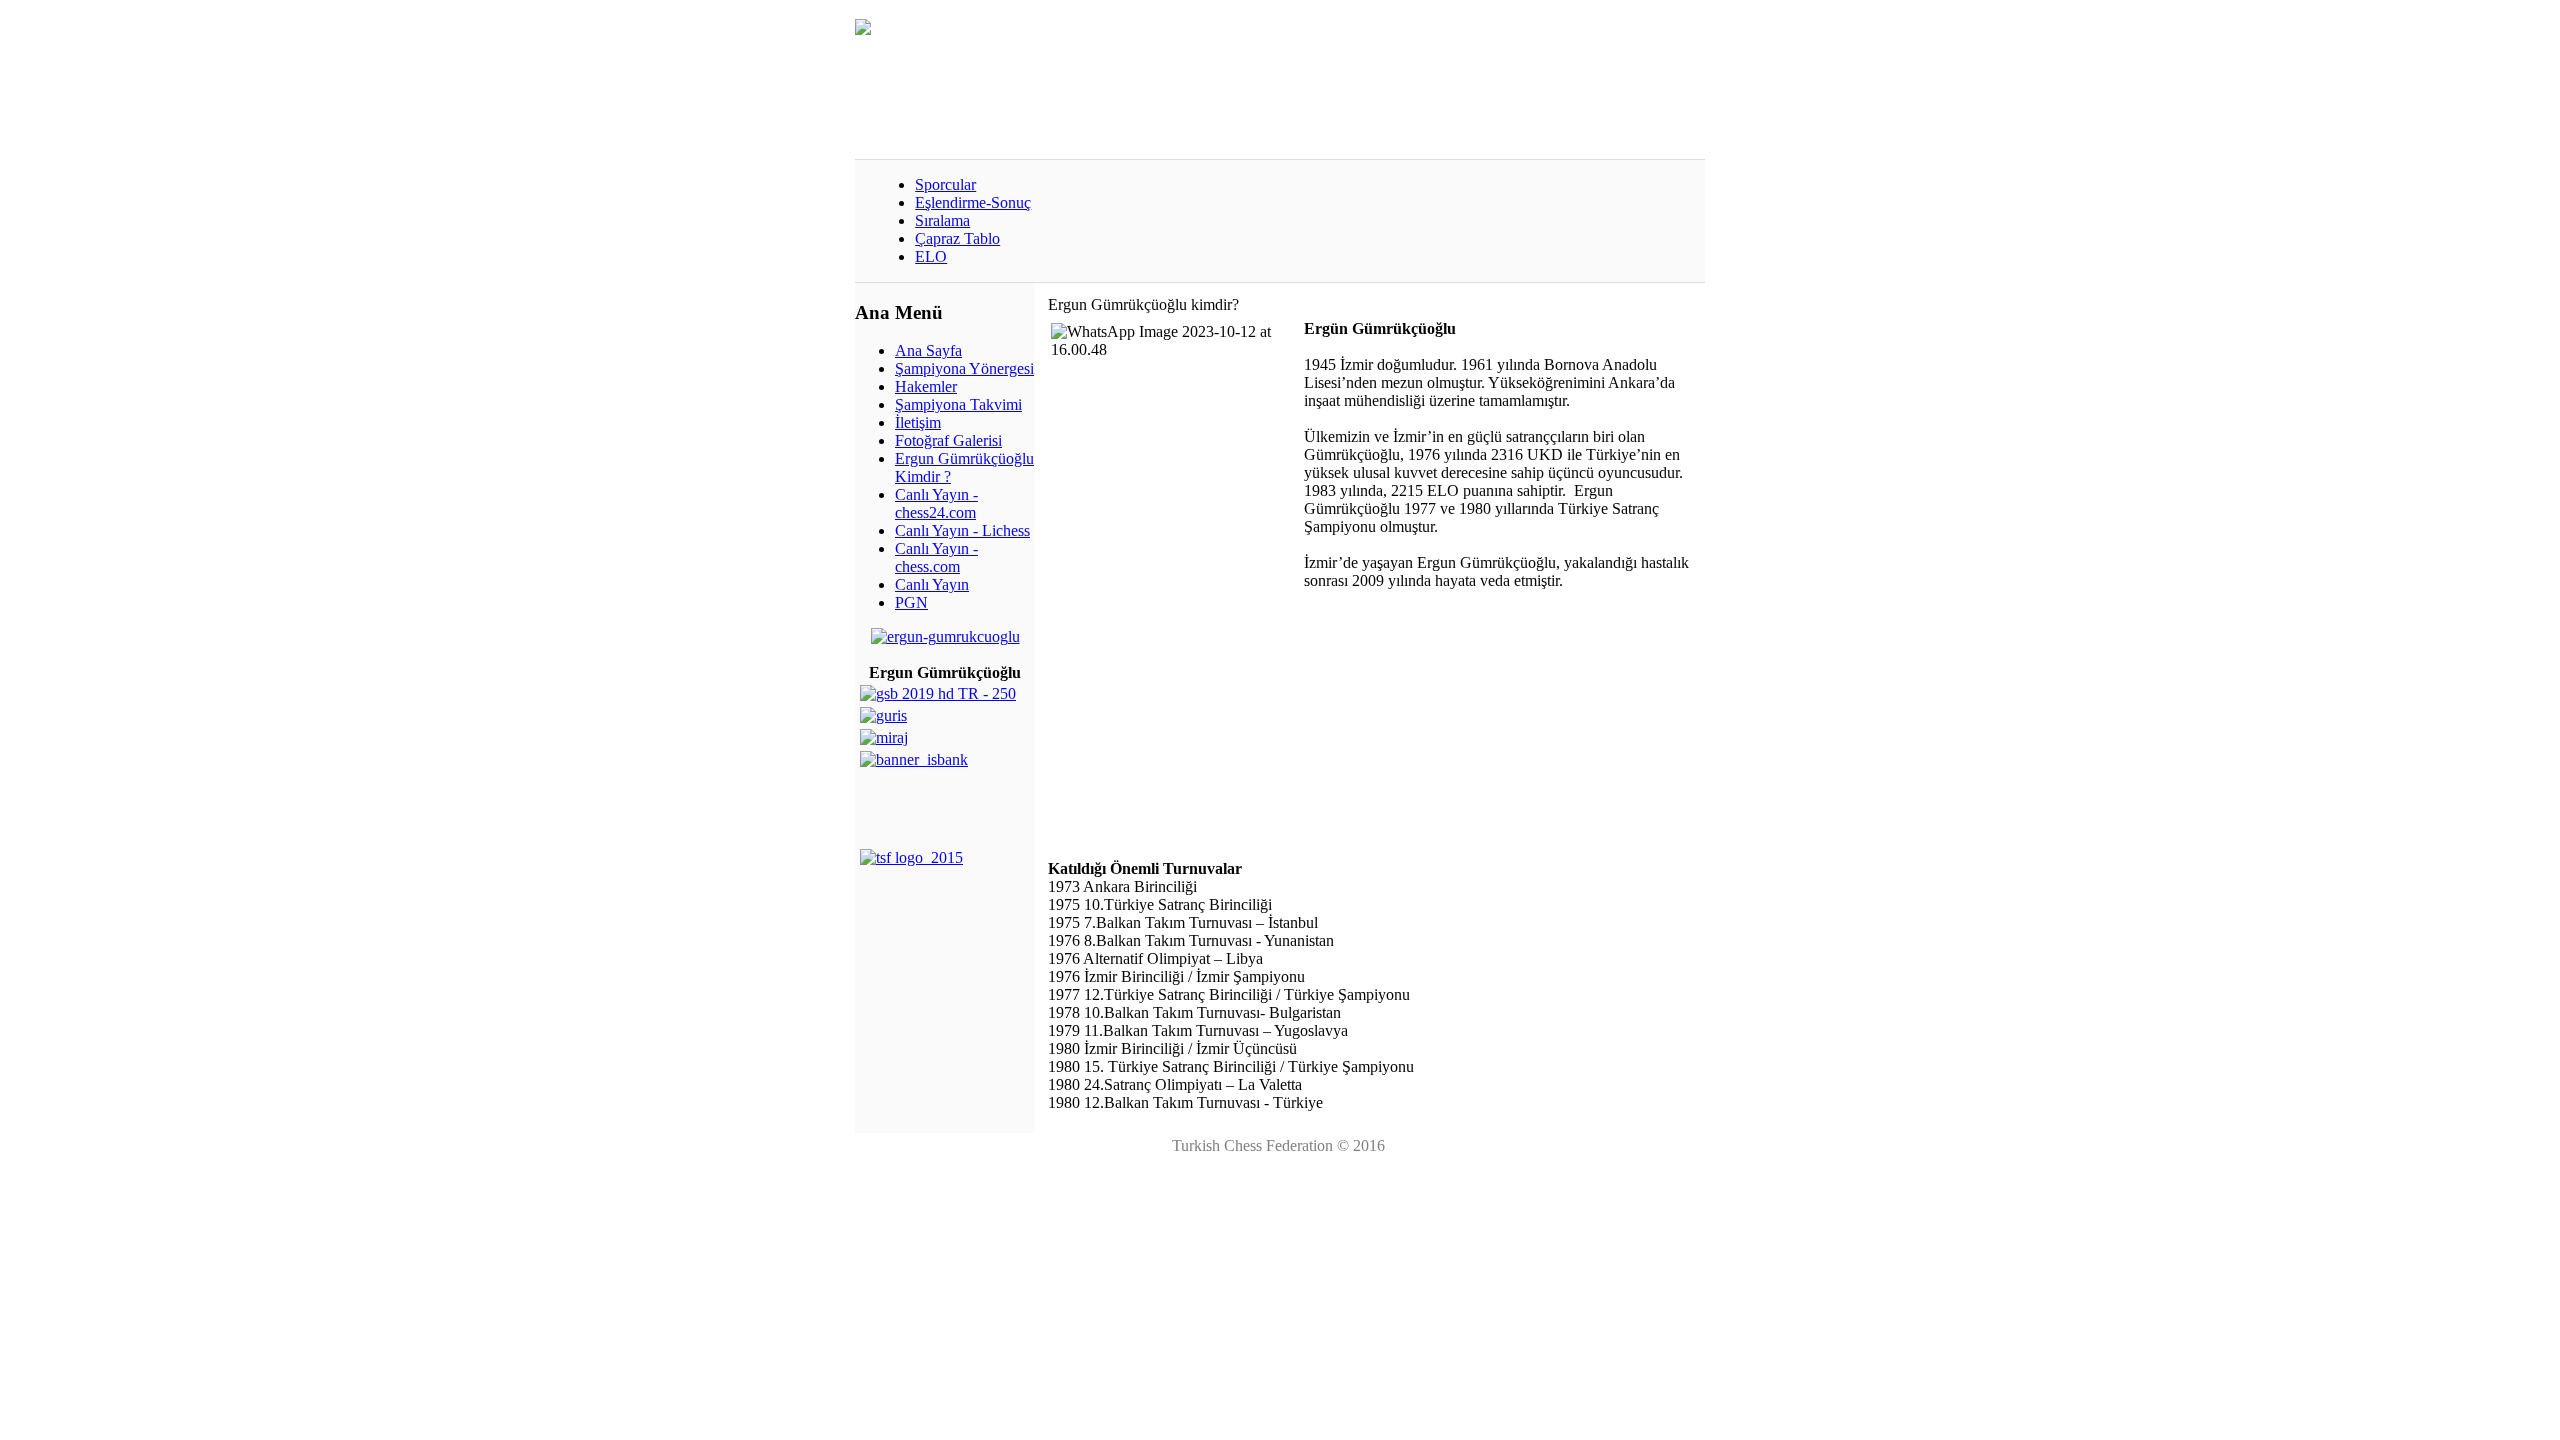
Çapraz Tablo (957, 238)
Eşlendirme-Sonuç (973, 202)
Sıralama (942, 220)
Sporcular (945, 184)
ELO (931, 256)
